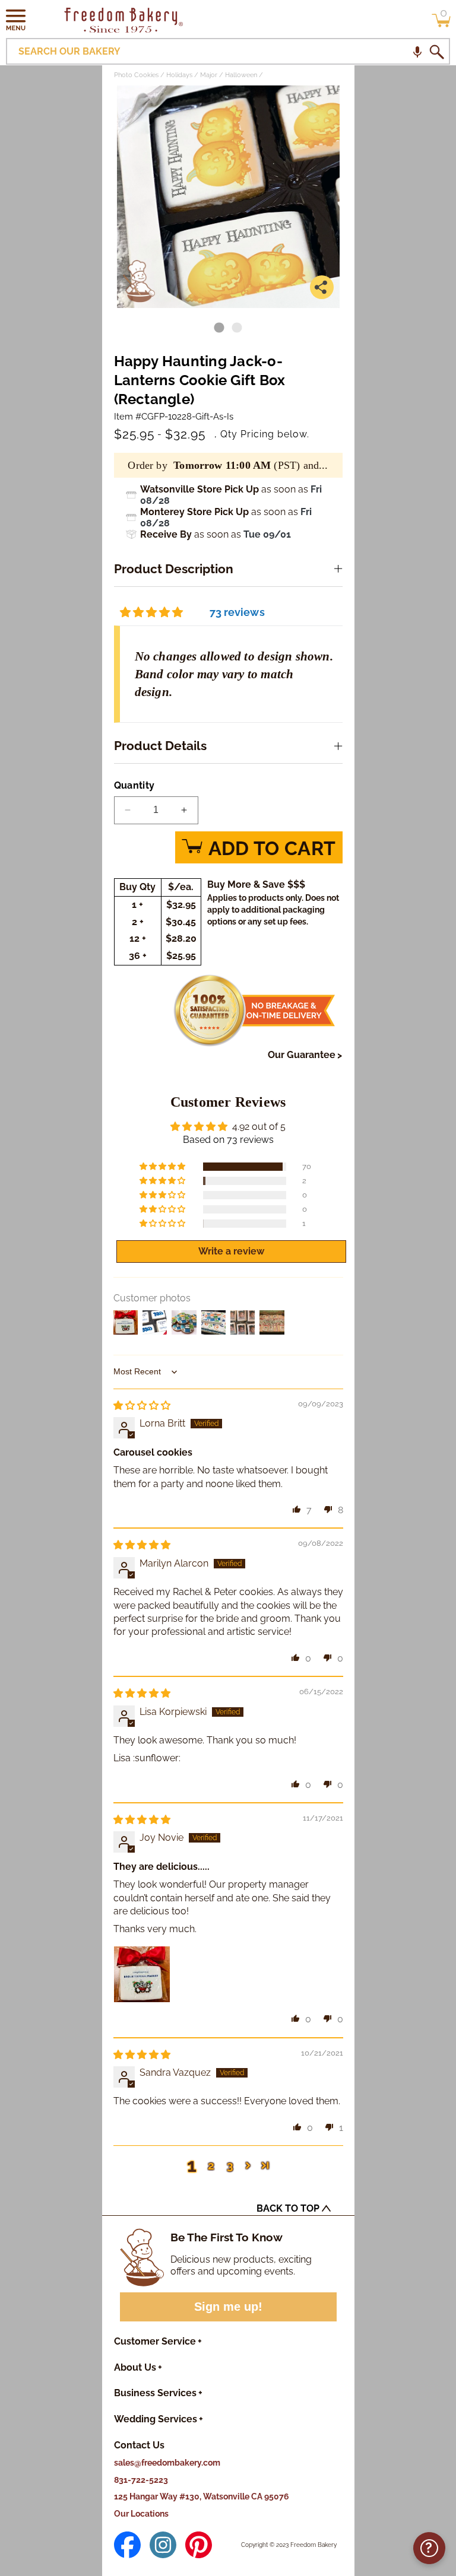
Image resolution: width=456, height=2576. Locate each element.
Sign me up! (228, 2307)
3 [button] (230, 2165)
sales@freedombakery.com (167, 2463)
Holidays (179, 75)
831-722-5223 (141, 2480)
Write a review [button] (231, 1251)
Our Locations (141, 2514)
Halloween (241, 75)
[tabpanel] (228, 197)
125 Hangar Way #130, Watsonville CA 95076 (202, 2496)
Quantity (134, 785)
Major (209, 75)
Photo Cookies (136, 75)
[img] (142, 1405)
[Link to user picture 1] (142, 1974)
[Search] (436, 52)
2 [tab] (237, 328)
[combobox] (228, 51)
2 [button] (211, 2165)
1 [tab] (219, 328)
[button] (16, 20)
